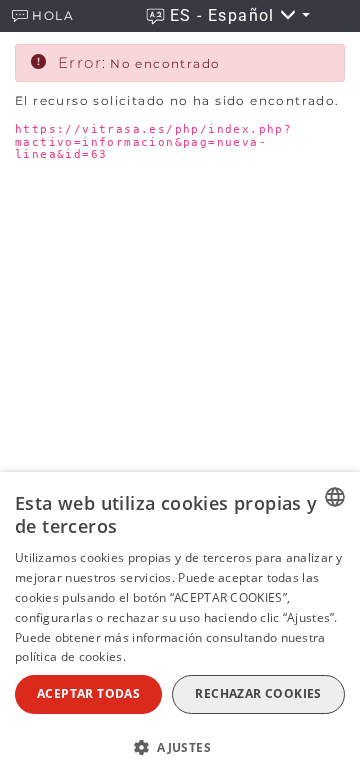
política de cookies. (70, 656)
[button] (180, 746)
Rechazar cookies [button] (258, 693)
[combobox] (335, 497)
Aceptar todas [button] (88, 693)
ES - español (225, 16)
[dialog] (180, 626)
